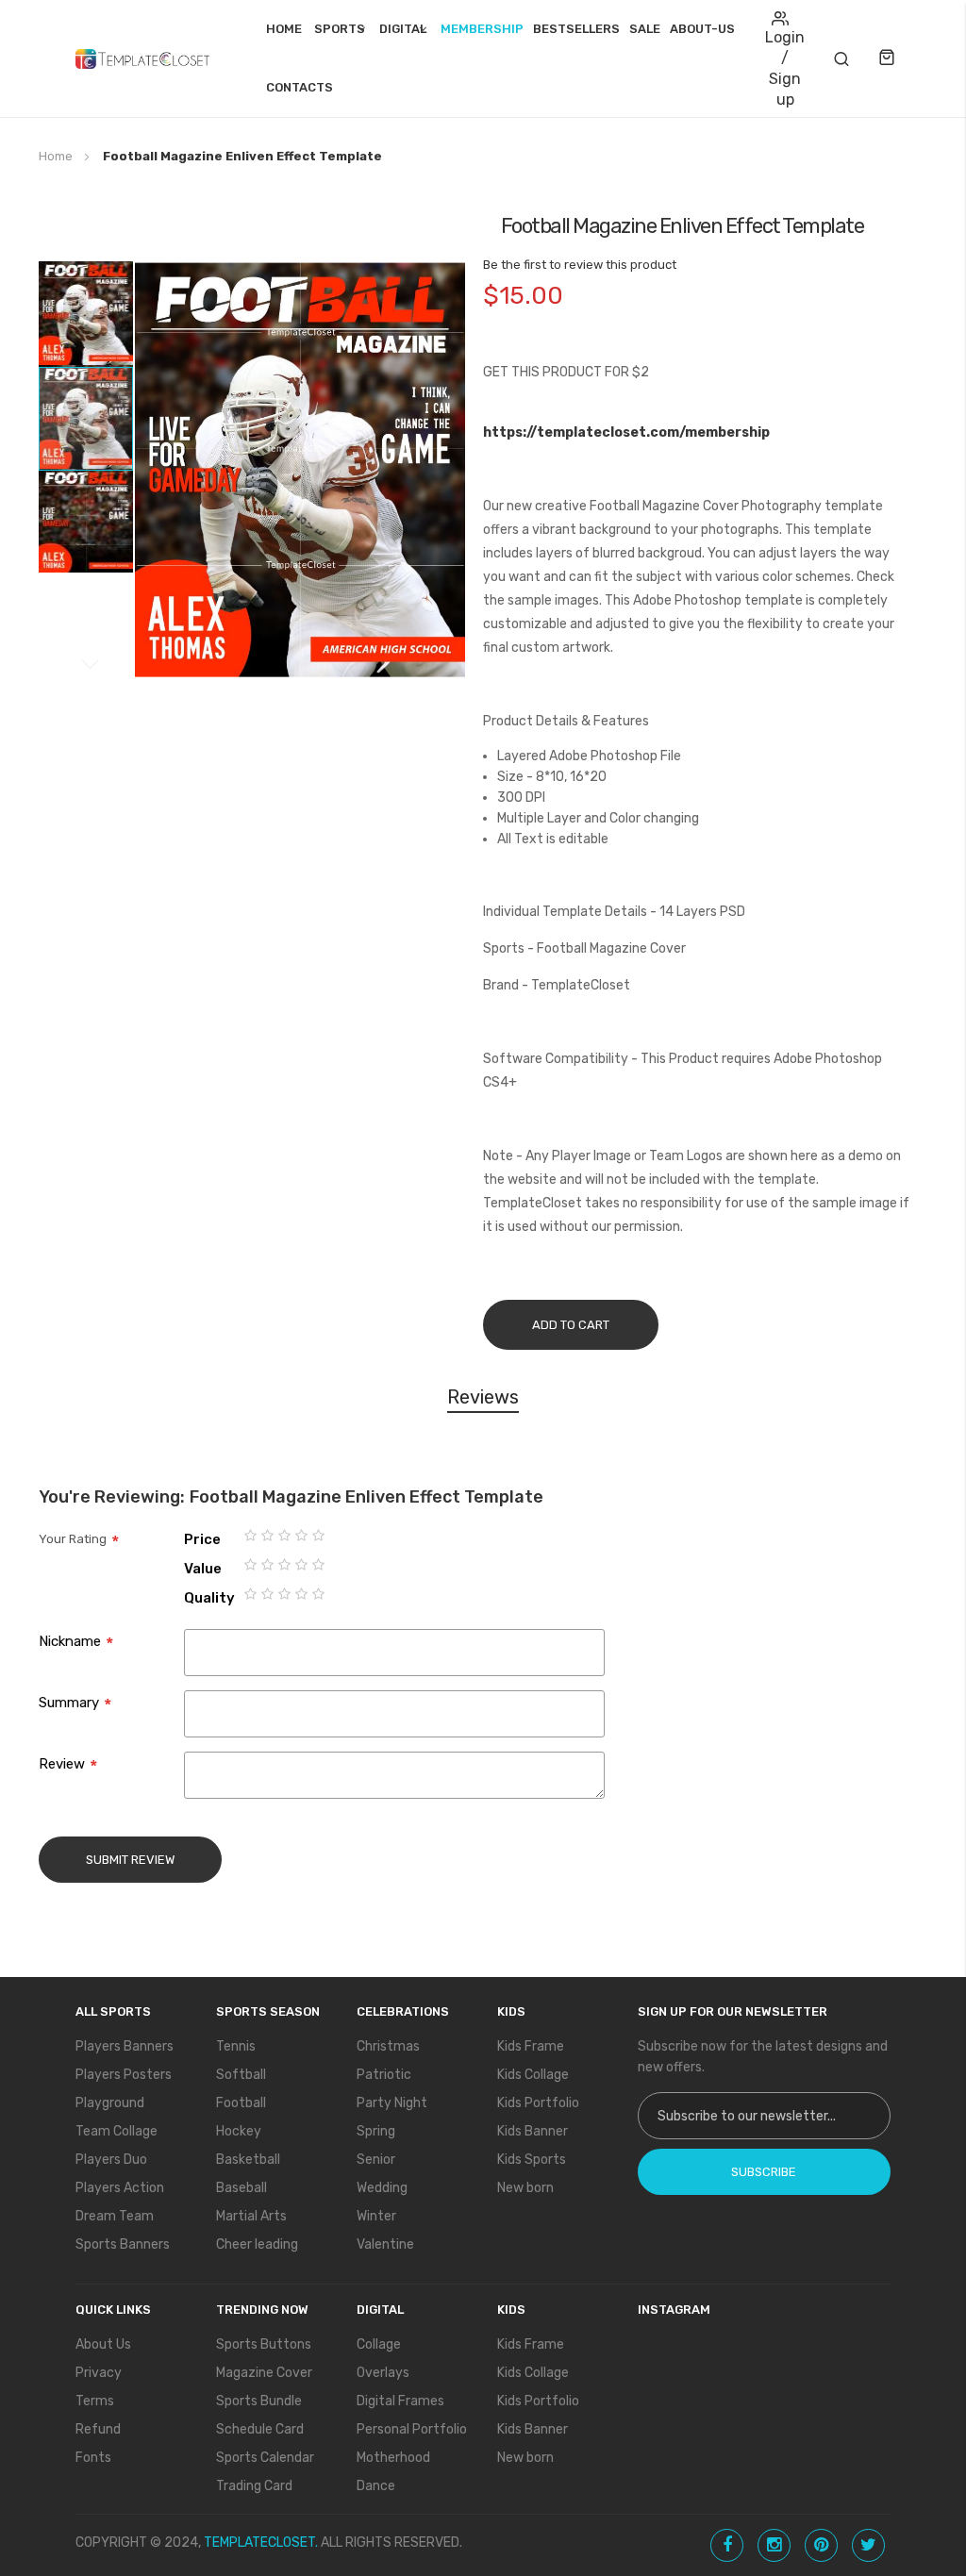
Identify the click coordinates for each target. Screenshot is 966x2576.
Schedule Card (260, 2429)
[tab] (483, 1400)
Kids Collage (533, 2075)
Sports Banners (123, 2244)
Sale (645, 29)
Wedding (382, 2188)
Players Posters (124, 2075)
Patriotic (384, 2075)
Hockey (239, 2131)
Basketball (248, 2160)
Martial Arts (251, 2216)
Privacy (99, 2373)
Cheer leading (257, 2244)
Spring (376, 2131)
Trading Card (254, 2486)
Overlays (383, 2373)
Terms (95, 2401)
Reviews (483, 1397)
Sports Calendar (265, 2458)
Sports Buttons (264, 2344)
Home (284, 29)
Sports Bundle (259, 2401)
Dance (376, 2486)
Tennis (236, 2046)
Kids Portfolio (538, 2103)
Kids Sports (532, 2160)
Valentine (385, 2244)
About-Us (702, 29)
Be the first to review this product (580, 265)
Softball (241, 2075)
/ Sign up (785, 79)
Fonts (93, 2458)
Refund (98, 2429)
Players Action (120, 2188)
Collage (379, 2344)
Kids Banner (533, 2131)
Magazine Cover (264, 2373)
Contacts (300, 87)
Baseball (241, 2188)
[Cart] (889, 58)
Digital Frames (400, 2401)
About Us (103, 2344)
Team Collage (117, 2131)
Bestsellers (576, 29)
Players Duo (111, 2160)
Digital (403, 29)
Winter (376, 2216)
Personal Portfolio (412, 2429)
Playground (110, 2103)
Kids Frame (531, 2046)
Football (241, 2103)
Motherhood (393, 2458)
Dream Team (115, 2216)
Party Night (392, 2103)
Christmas (388, 2046)
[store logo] (142, 58)
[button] (86, 313)
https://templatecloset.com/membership (626, 432)
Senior (376, 2160)
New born (525, 2188)
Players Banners (125, 2046)
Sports (340, 29)
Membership (482, 29)
